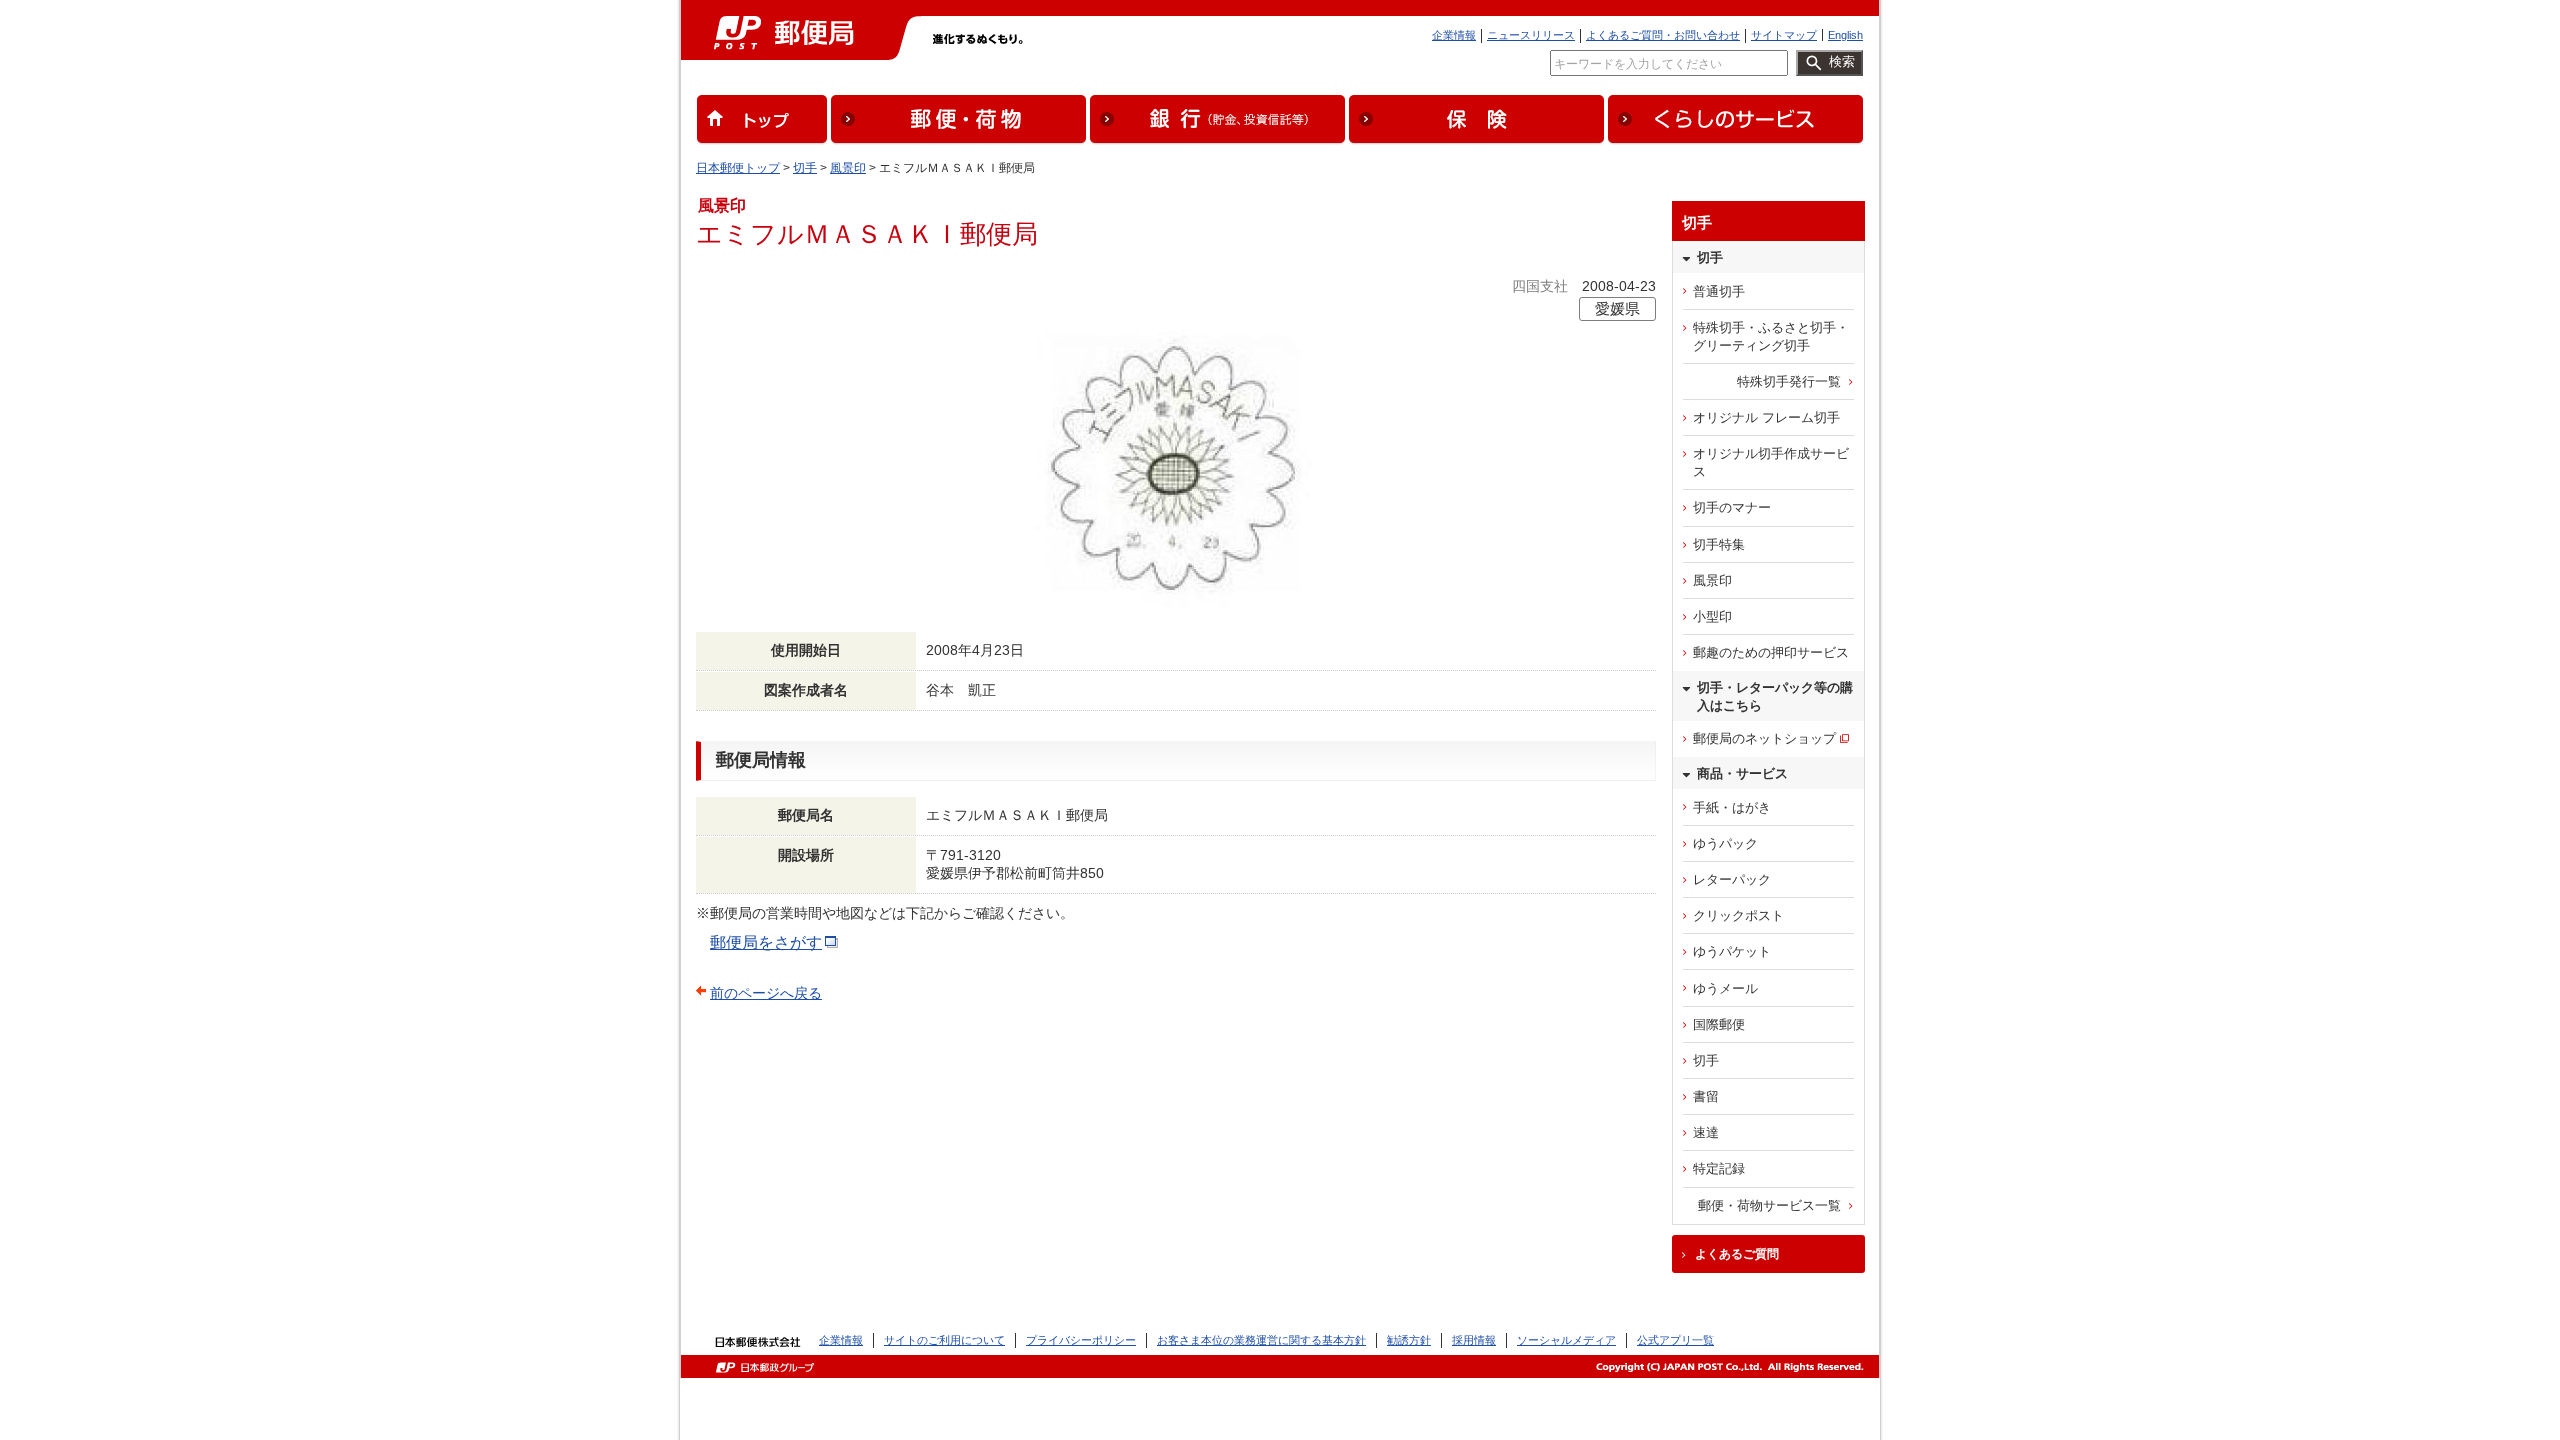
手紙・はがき (1732, 807)
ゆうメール (1725, 988)
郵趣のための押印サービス (1771, 652)
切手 (805, 168)
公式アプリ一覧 (1675, 1340)
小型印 (1712, 616)
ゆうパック (1725, 843)
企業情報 (1454, 35)
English (1845, 35)
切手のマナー (1732, 507)
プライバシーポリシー (1081, 1340)
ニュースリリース (1531, 35)
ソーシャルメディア (1566, 1340)
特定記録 (1719, 1168)
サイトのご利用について (944, 1340)
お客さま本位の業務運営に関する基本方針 (1261, 1340)
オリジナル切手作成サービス (1771, 462)
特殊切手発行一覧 (1789, 381)
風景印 (848, 168)
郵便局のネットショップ (1764, 738)
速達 (1706, 1132)
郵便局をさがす (766, 942)
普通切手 (1719, 291)
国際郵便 (1719, 1024)
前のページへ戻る (766, 993)
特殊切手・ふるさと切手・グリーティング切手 (1771, 336)
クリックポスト (1738, 915)
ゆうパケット (1732, 951)
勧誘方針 (1409, 1340)
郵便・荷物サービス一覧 (1769, 1205)
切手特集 (1719, 544)
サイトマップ (1784, 35)
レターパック (1732, 879)
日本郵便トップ (738, 168)
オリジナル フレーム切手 (1766, 417)
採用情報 (1474, 1340)
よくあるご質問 (1737, 1254)
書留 (1706, 1096)
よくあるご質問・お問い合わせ (1663, 35)
